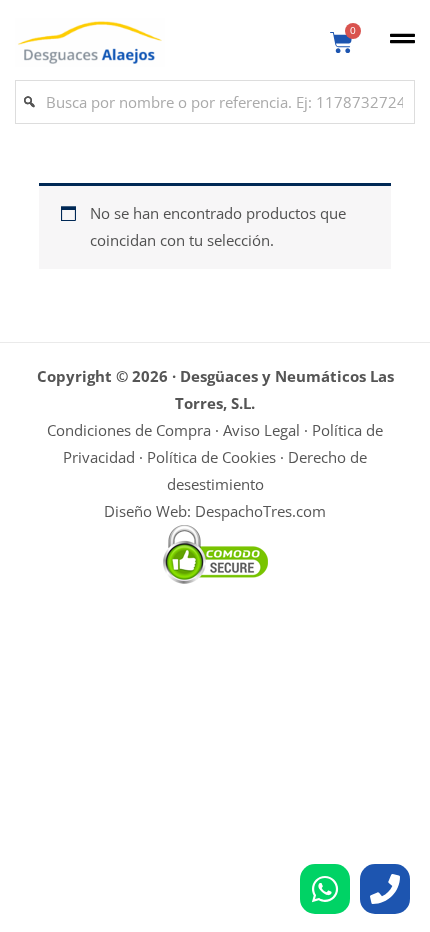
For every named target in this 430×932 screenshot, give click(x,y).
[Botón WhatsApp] (325, 889)
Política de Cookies (211, 457)
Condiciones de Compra (129, 430)
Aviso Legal (261, 430)
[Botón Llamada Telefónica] (385, 889)
